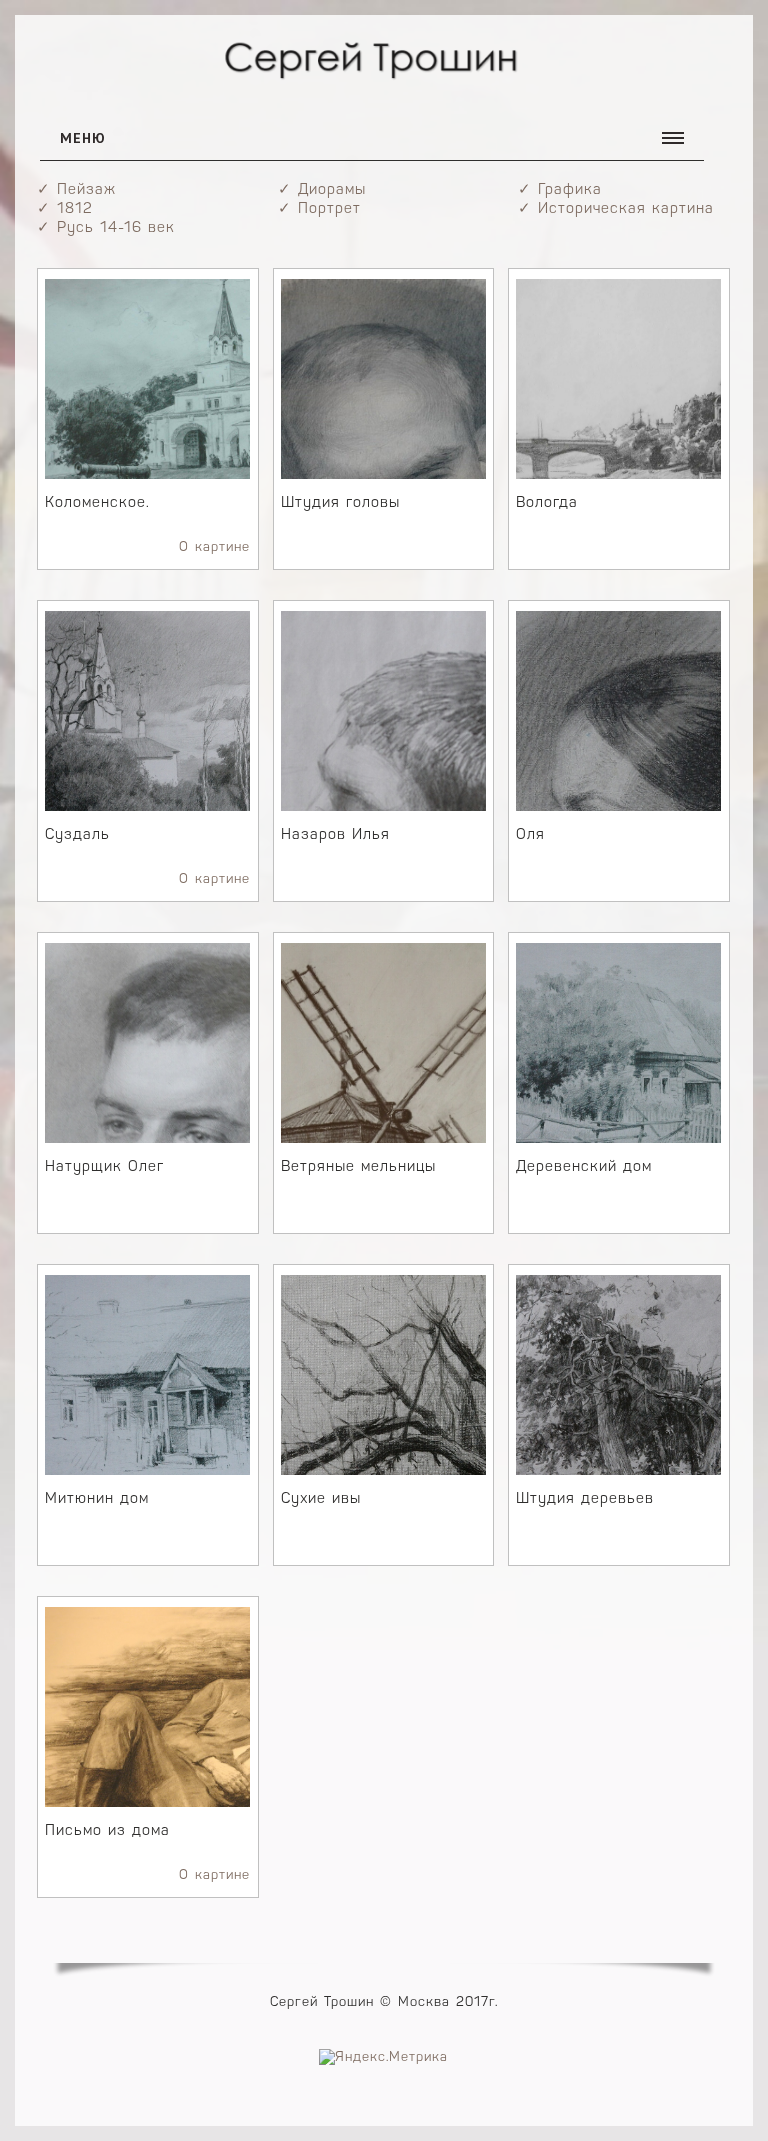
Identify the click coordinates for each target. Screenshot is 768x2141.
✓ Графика (560, 190)
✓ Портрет (319, 209)
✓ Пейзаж (76, 190)
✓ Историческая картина (616, 209)
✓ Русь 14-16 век (106, 228)
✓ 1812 (65, 209)
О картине (214, 547)
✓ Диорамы (322, 190)
